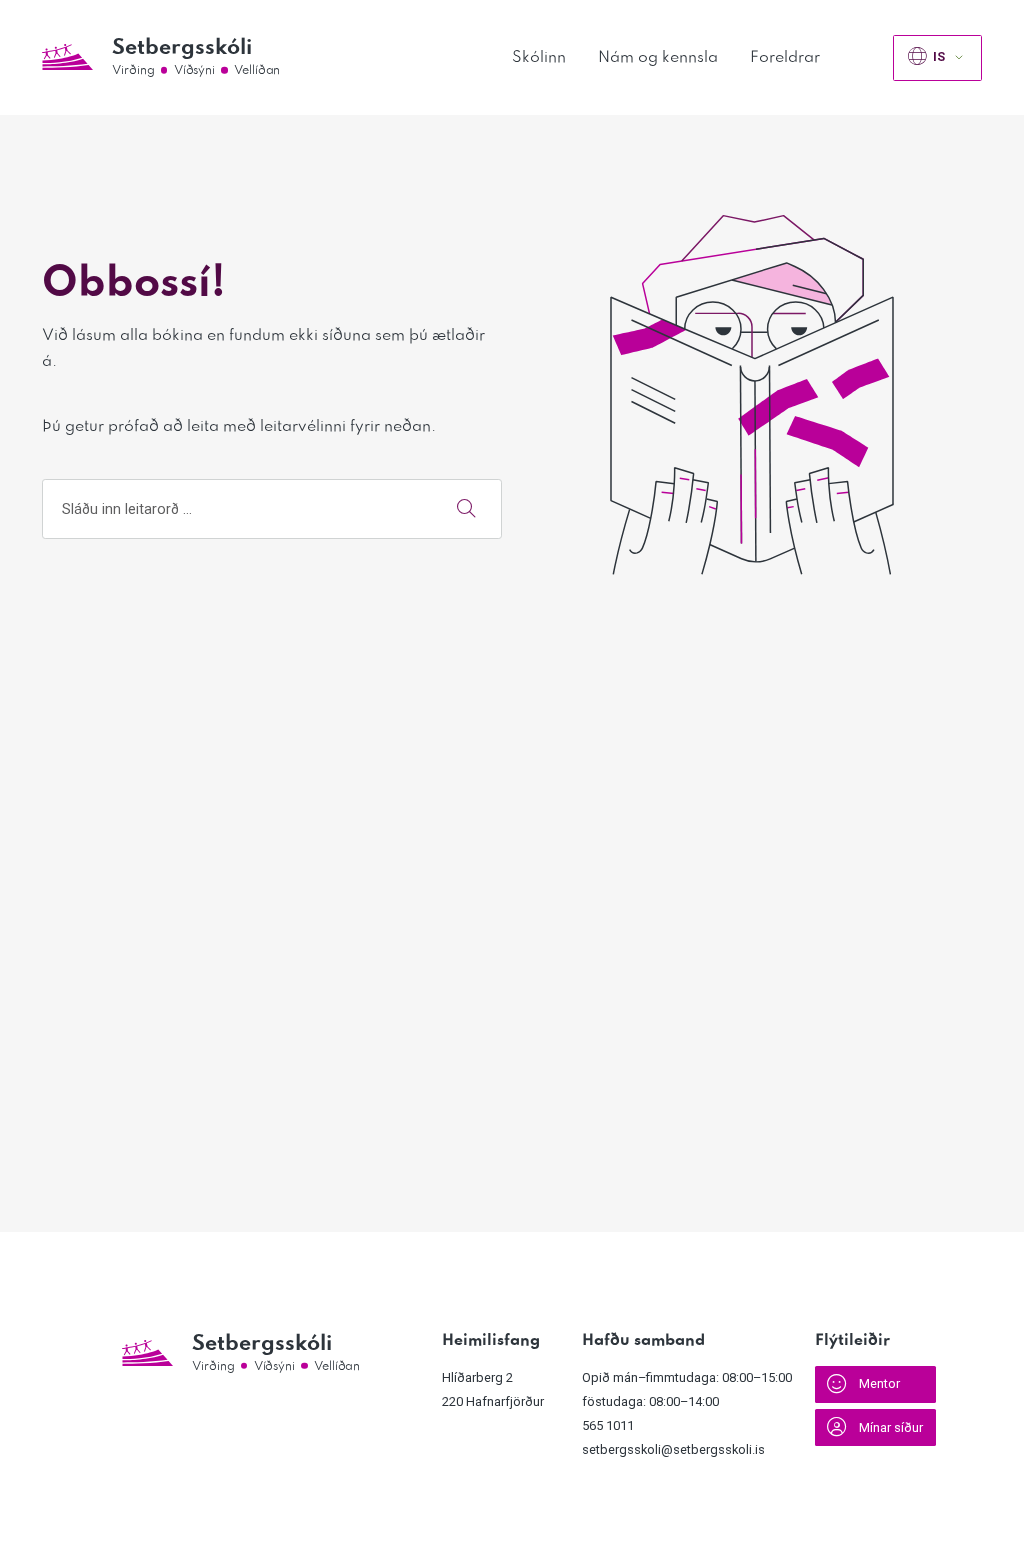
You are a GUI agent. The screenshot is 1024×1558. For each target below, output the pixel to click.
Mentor (879, 1383)
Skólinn (539, 57)
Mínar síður (891, 1427)
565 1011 (608, 1425)
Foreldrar (785, 57)
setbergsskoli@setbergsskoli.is (673, 1449)
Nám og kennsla (658, 57)
